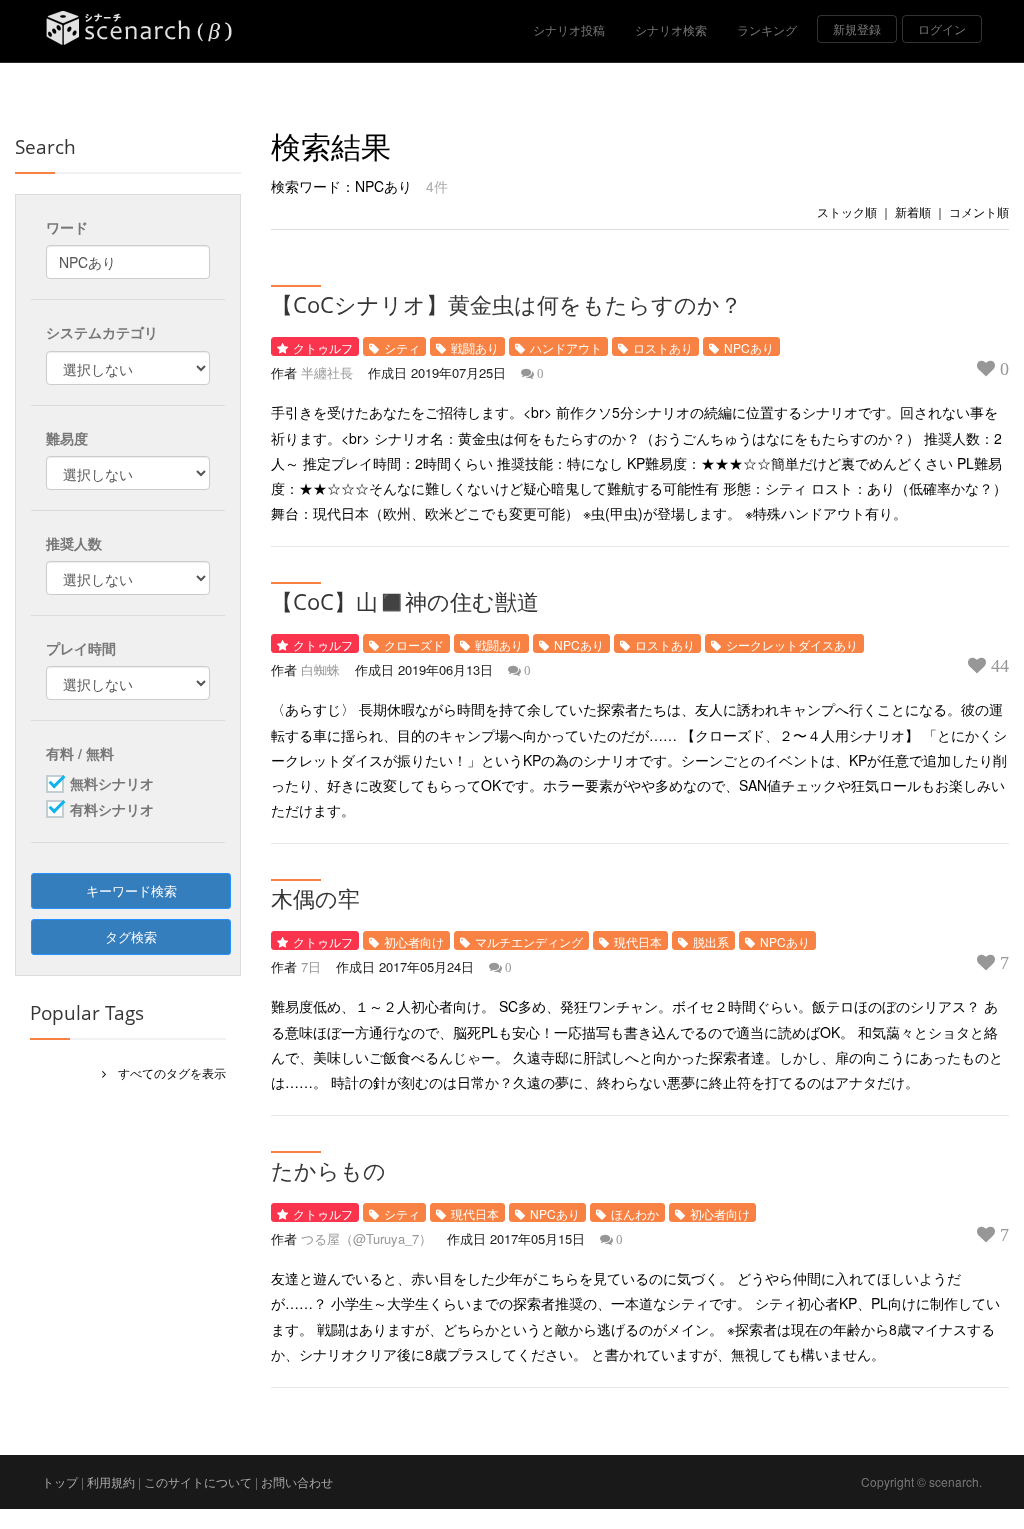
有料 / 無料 (80, 753)
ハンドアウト (566, 347)
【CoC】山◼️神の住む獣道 (405, 601)
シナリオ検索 (671, 29)
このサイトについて (198, 1481)
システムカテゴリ (102, 332)
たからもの (328, 1170)
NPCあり (749, 347)
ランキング (767, 29)
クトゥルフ (323, 347)
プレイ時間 (81, 648)
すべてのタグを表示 (166, 1072)
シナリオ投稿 (569, 29)
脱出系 (711, 941)
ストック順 (847, 211)
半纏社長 (327, 372)
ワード (67, 227)
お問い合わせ (297, 1481)
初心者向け (414, 941)
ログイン (942, 28)
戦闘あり (475, 347)
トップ (60, 1481)
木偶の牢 (315, 898)
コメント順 (979, 211)
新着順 (913, 211)
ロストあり (663, 347)
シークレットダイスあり (792, 644)
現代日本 (638, 941)
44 (997, 666)
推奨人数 (74, 543)
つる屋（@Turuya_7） (366, 1238)
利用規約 (111, 1481)
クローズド (414, 644)
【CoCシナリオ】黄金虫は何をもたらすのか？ (506, 304)
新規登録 (857, 28)
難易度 (67, 438)
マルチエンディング (529, 941)
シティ (402, 347)
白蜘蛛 (320, 669)
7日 (311, 966)
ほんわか (635, 1213)
